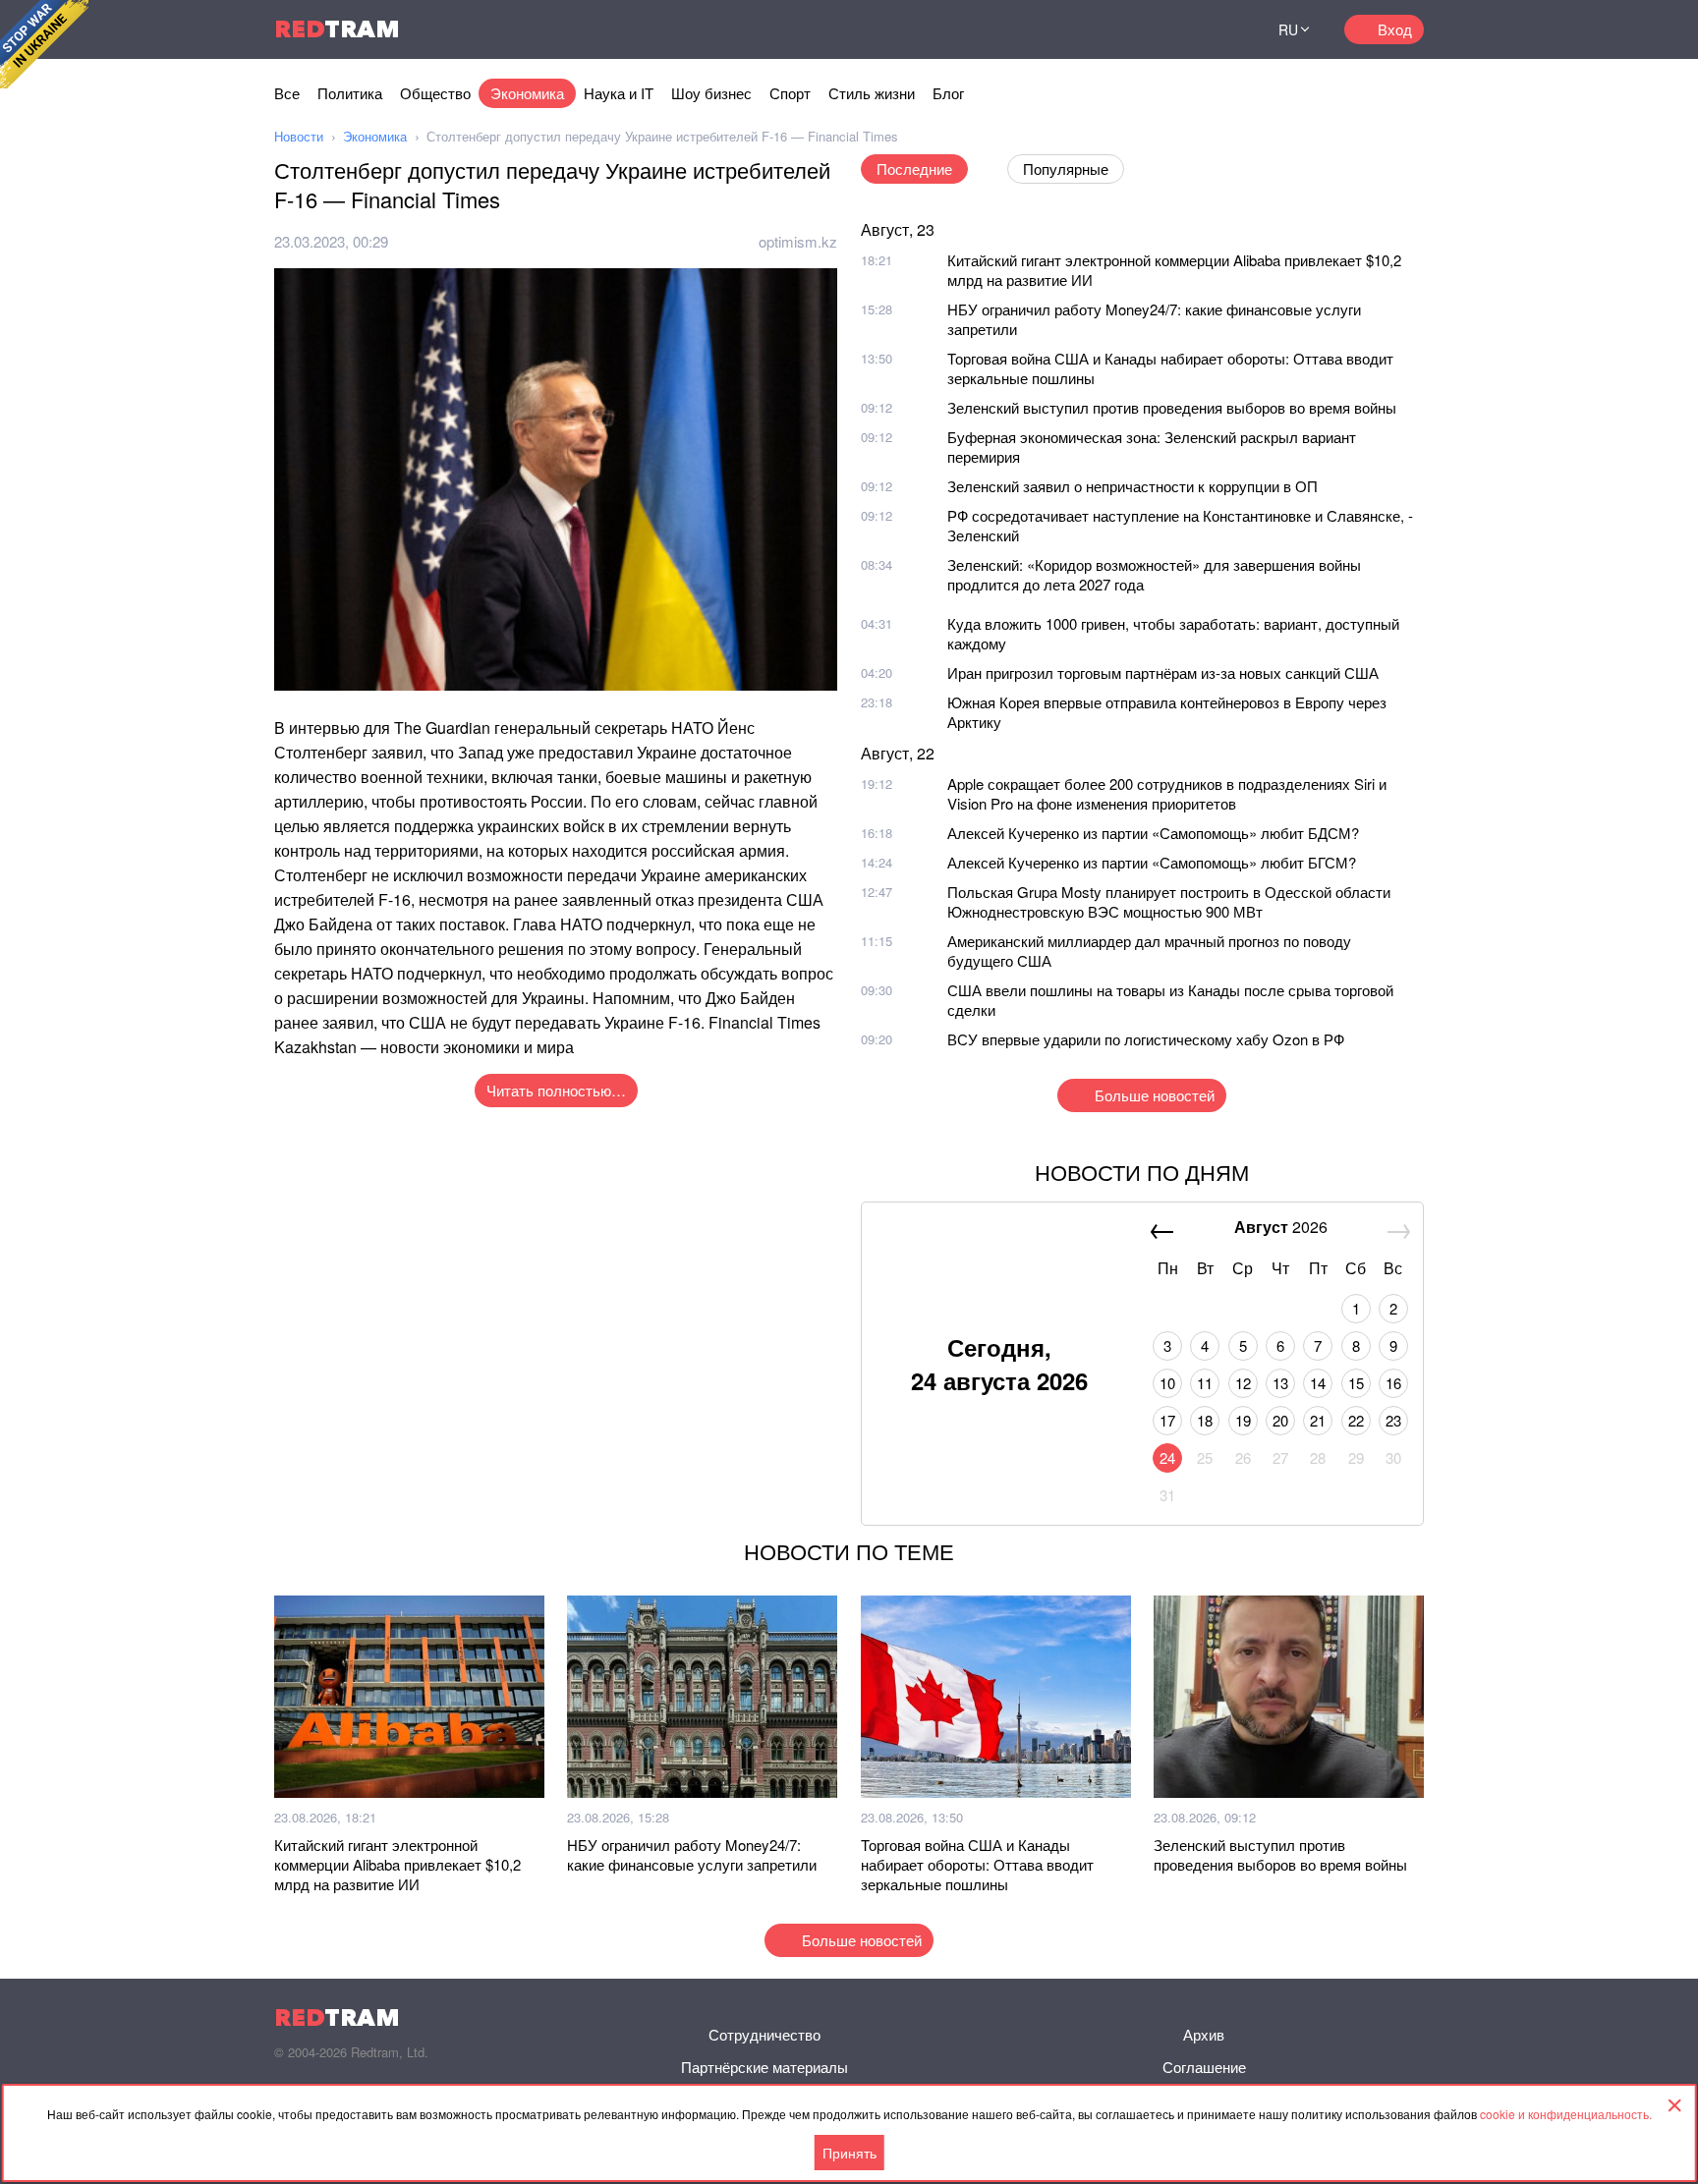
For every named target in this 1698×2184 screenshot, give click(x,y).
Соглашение (1204, 2067)
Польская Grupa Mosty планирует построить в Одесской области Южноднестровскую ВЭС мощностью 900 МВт (1169, 901)
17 (1167, 1420)
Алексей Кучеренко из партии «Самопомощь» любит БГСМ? (1152, 862)
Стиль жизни (872, 93)
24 (1167, 1457)
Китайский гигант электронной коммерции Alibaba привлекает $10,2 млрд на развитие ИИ (1174, 270)
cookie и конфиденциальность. (1566, 2114)
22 (1356, 1420)
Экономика (527, 93)
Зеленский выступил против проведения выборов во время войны (1172, 407)
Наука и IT (619, 93)
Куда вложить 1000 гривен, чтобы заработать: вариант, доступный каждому (1173, 633)
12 (1243, 1383)
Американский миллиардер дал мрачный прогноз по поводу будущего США (1149, 951)
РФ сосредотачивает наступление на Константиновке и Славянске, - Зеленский (1180, 525)
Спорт (790, 93)
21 (1318, 1420)
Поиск (1221, 29)
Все (287, 93)
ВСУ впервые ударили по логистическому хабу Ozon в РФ (1146, 1039)
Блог (948, 93)
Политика (350, 93)
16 (1393, 1383)
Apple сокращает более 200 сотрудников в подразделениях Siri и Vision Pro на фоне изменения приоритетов (1167, 793)
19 (1243, 1420)
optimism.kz (798, 241)
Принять (849, 2153)
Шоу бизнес (711, 93)
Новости (299, 136)
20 (1280, 1420)
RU (1288, 29)
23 (1393, 1420)
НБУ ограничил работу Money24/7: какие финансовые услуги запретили (1154, 319)
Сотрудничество (764, 2034)
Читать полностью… (556, 1090)
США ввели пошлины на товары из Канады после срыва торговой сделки (1170, 1000)
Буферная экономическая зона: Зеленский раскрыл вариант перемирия (1152, 447)
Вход (1395, 29)
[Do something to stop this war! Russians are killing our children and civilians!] (44, 44)
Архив (1204, 2034)
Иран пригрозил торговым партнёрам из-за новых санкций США (1163, 672)
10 (1167, 1383)
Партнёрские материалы (764, 2067)
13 (1280, 1383)
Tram (337, 29)
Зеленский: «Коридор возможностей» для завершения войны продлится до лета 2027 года (1154, 574)
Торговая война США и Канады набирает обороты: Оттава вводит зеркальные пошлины (1170, 368)
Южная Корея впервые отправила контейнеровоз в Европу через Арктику (1167, 712)
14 (1318, 1383)
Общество (435, 93)
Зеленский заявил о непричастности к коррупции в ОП (1132, 486)
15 (1356, 1383)
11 (1205, 1383)
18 (1205, 1420)
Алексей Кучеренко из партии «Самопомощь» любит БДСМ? (1153, 833)
